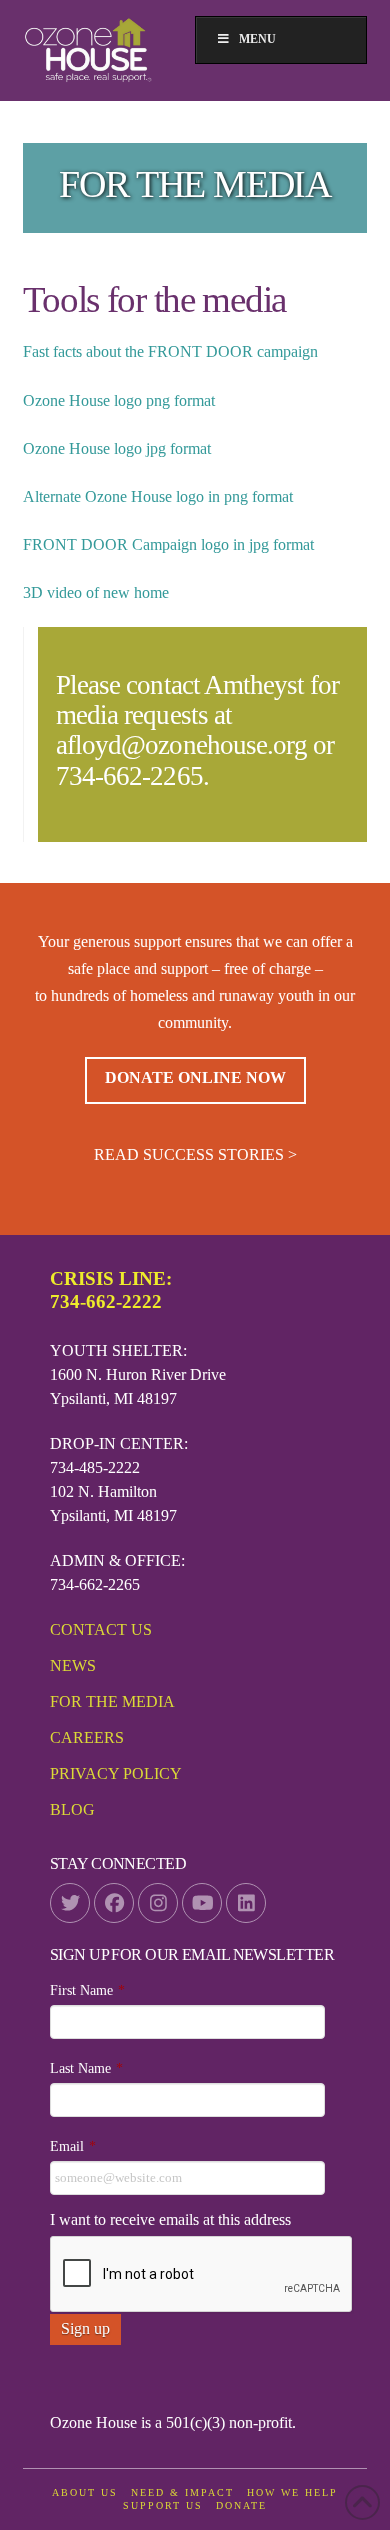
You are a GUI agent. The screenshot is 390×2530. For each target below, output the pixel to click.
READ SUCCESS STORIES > (195, 1154)
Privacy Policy (116, 1773)
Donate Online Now (195, 1077)
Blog (72, 1809)
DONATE (241, 2505)
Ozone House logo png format (119, 400)
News (73, 1665)
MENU (257, 39)
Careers (87, 1737)
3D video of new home (96, 592)
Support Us (163, 2505)
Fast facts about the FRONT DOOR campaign (170, 351)
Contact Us (101, 1629)
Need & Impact (182, 2492)
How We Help (292, 2492)
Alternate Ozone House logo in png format (158, 496)
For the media (112, 1701)
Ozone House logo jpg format (117, 448)
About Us (85, 2492)
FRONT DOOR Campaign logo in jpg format (168, 544)
